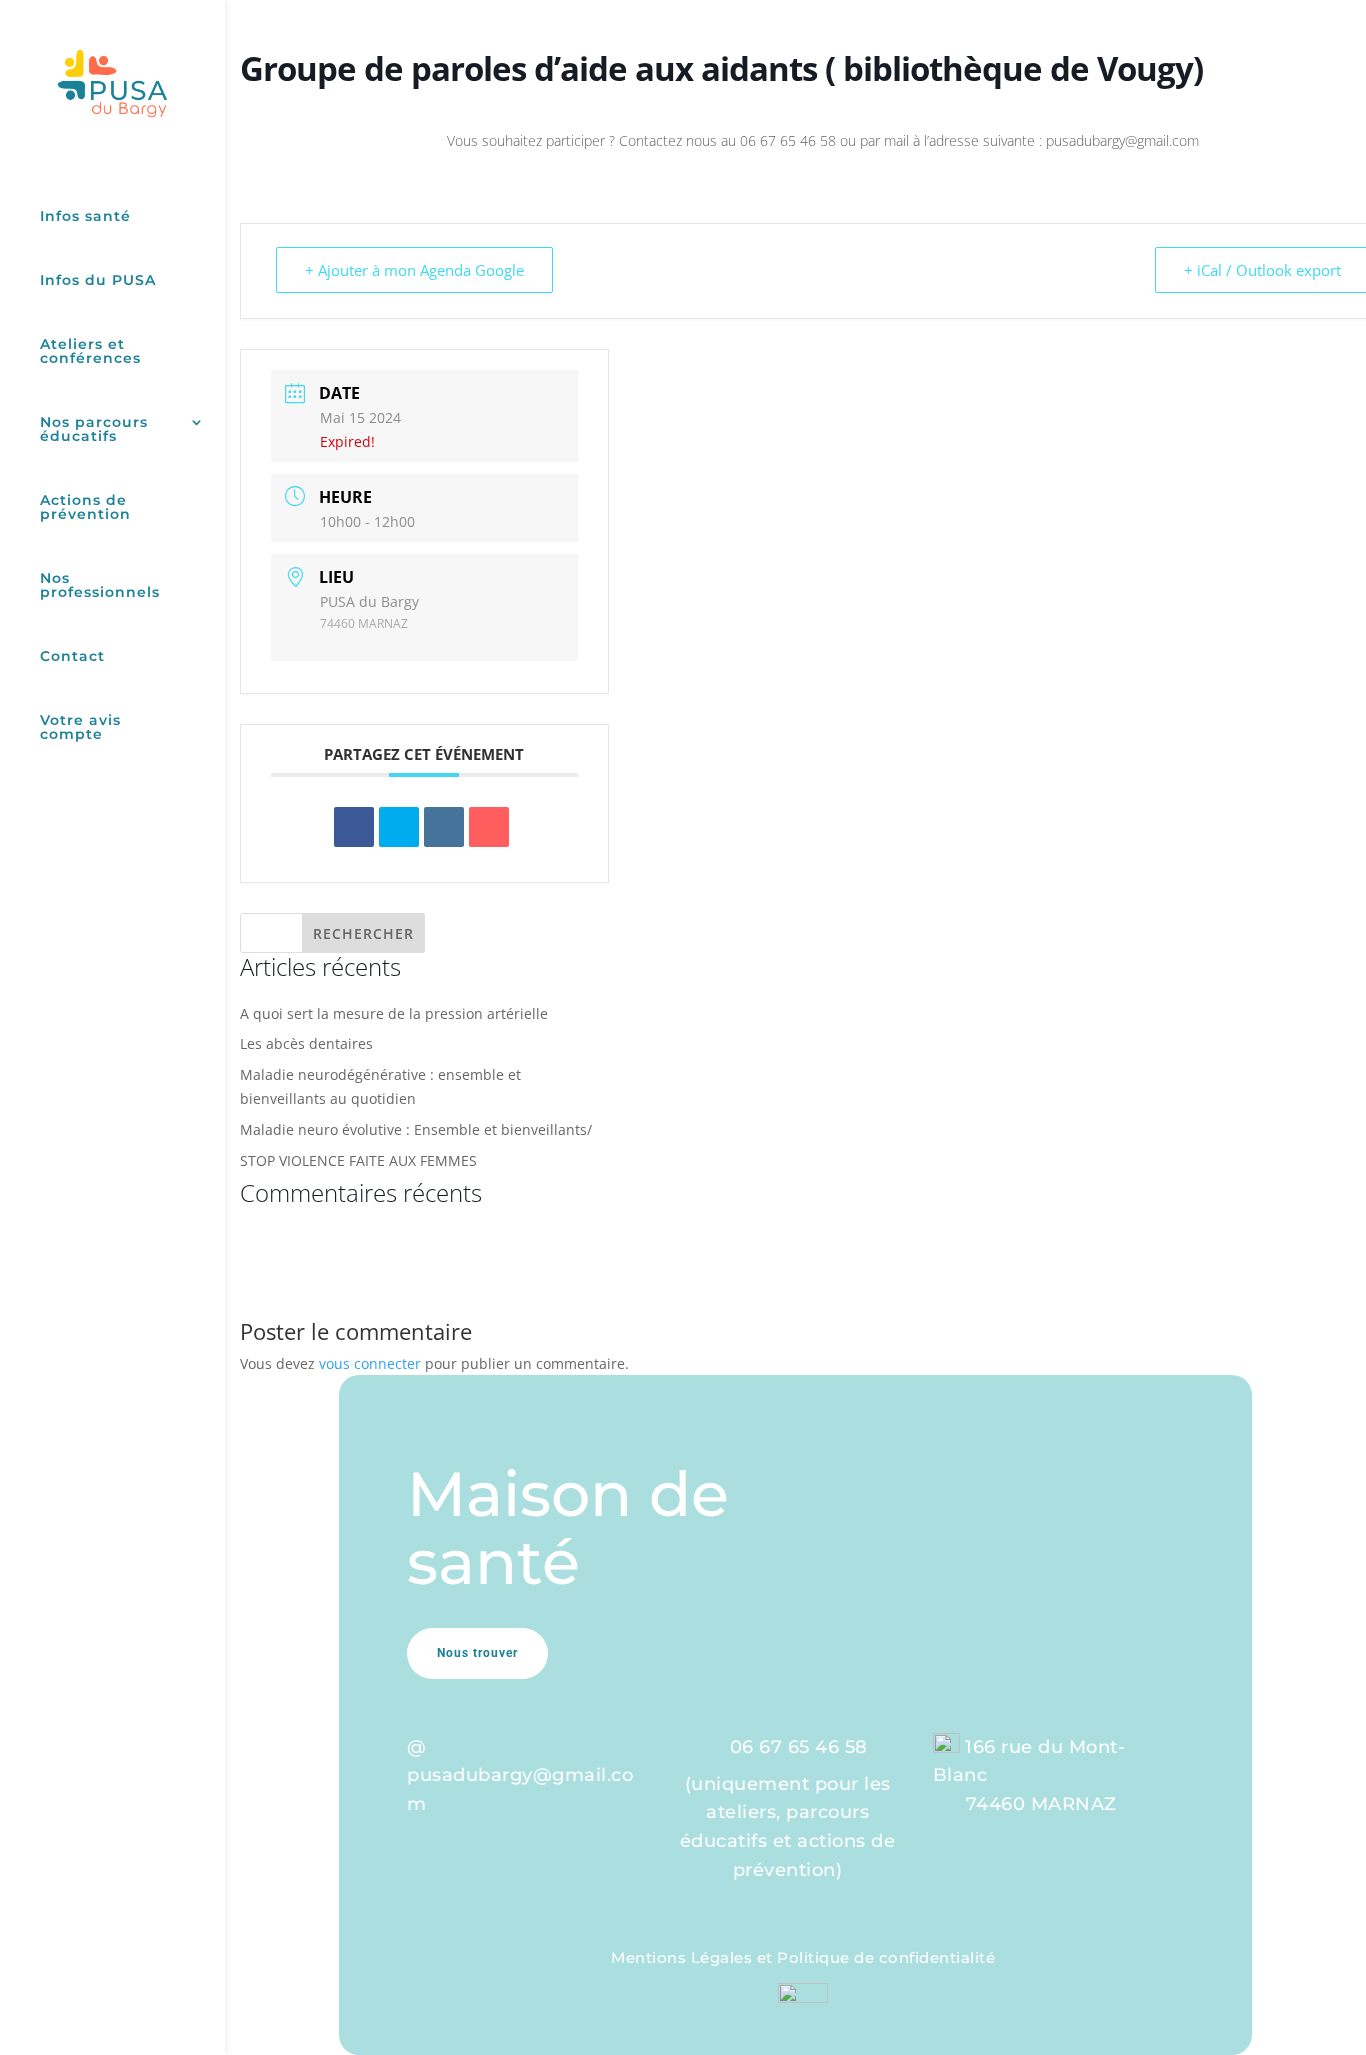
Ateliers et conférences (90, 352)
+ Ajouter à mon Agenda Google (414, 270)
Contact (72, 657)
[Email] (489, 827)
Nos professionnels (100, 586)
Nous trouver (477, 1653)
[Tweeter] (399, 827)
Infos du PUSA (98, 281)
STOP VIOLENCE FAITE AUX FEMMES (358, 1160)
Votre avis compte (80, 728)
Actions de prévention (85, 508)
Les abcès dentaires (306, 1043)
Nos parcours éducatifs (94, 430)
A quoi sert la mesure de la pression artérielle (394, 1013)
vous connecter (370, 1363)
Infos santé (85, 217)
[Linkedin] (444, 827)
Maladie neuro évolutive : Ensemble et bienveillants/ (416, 1129)
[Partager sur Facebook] (354, 827)
